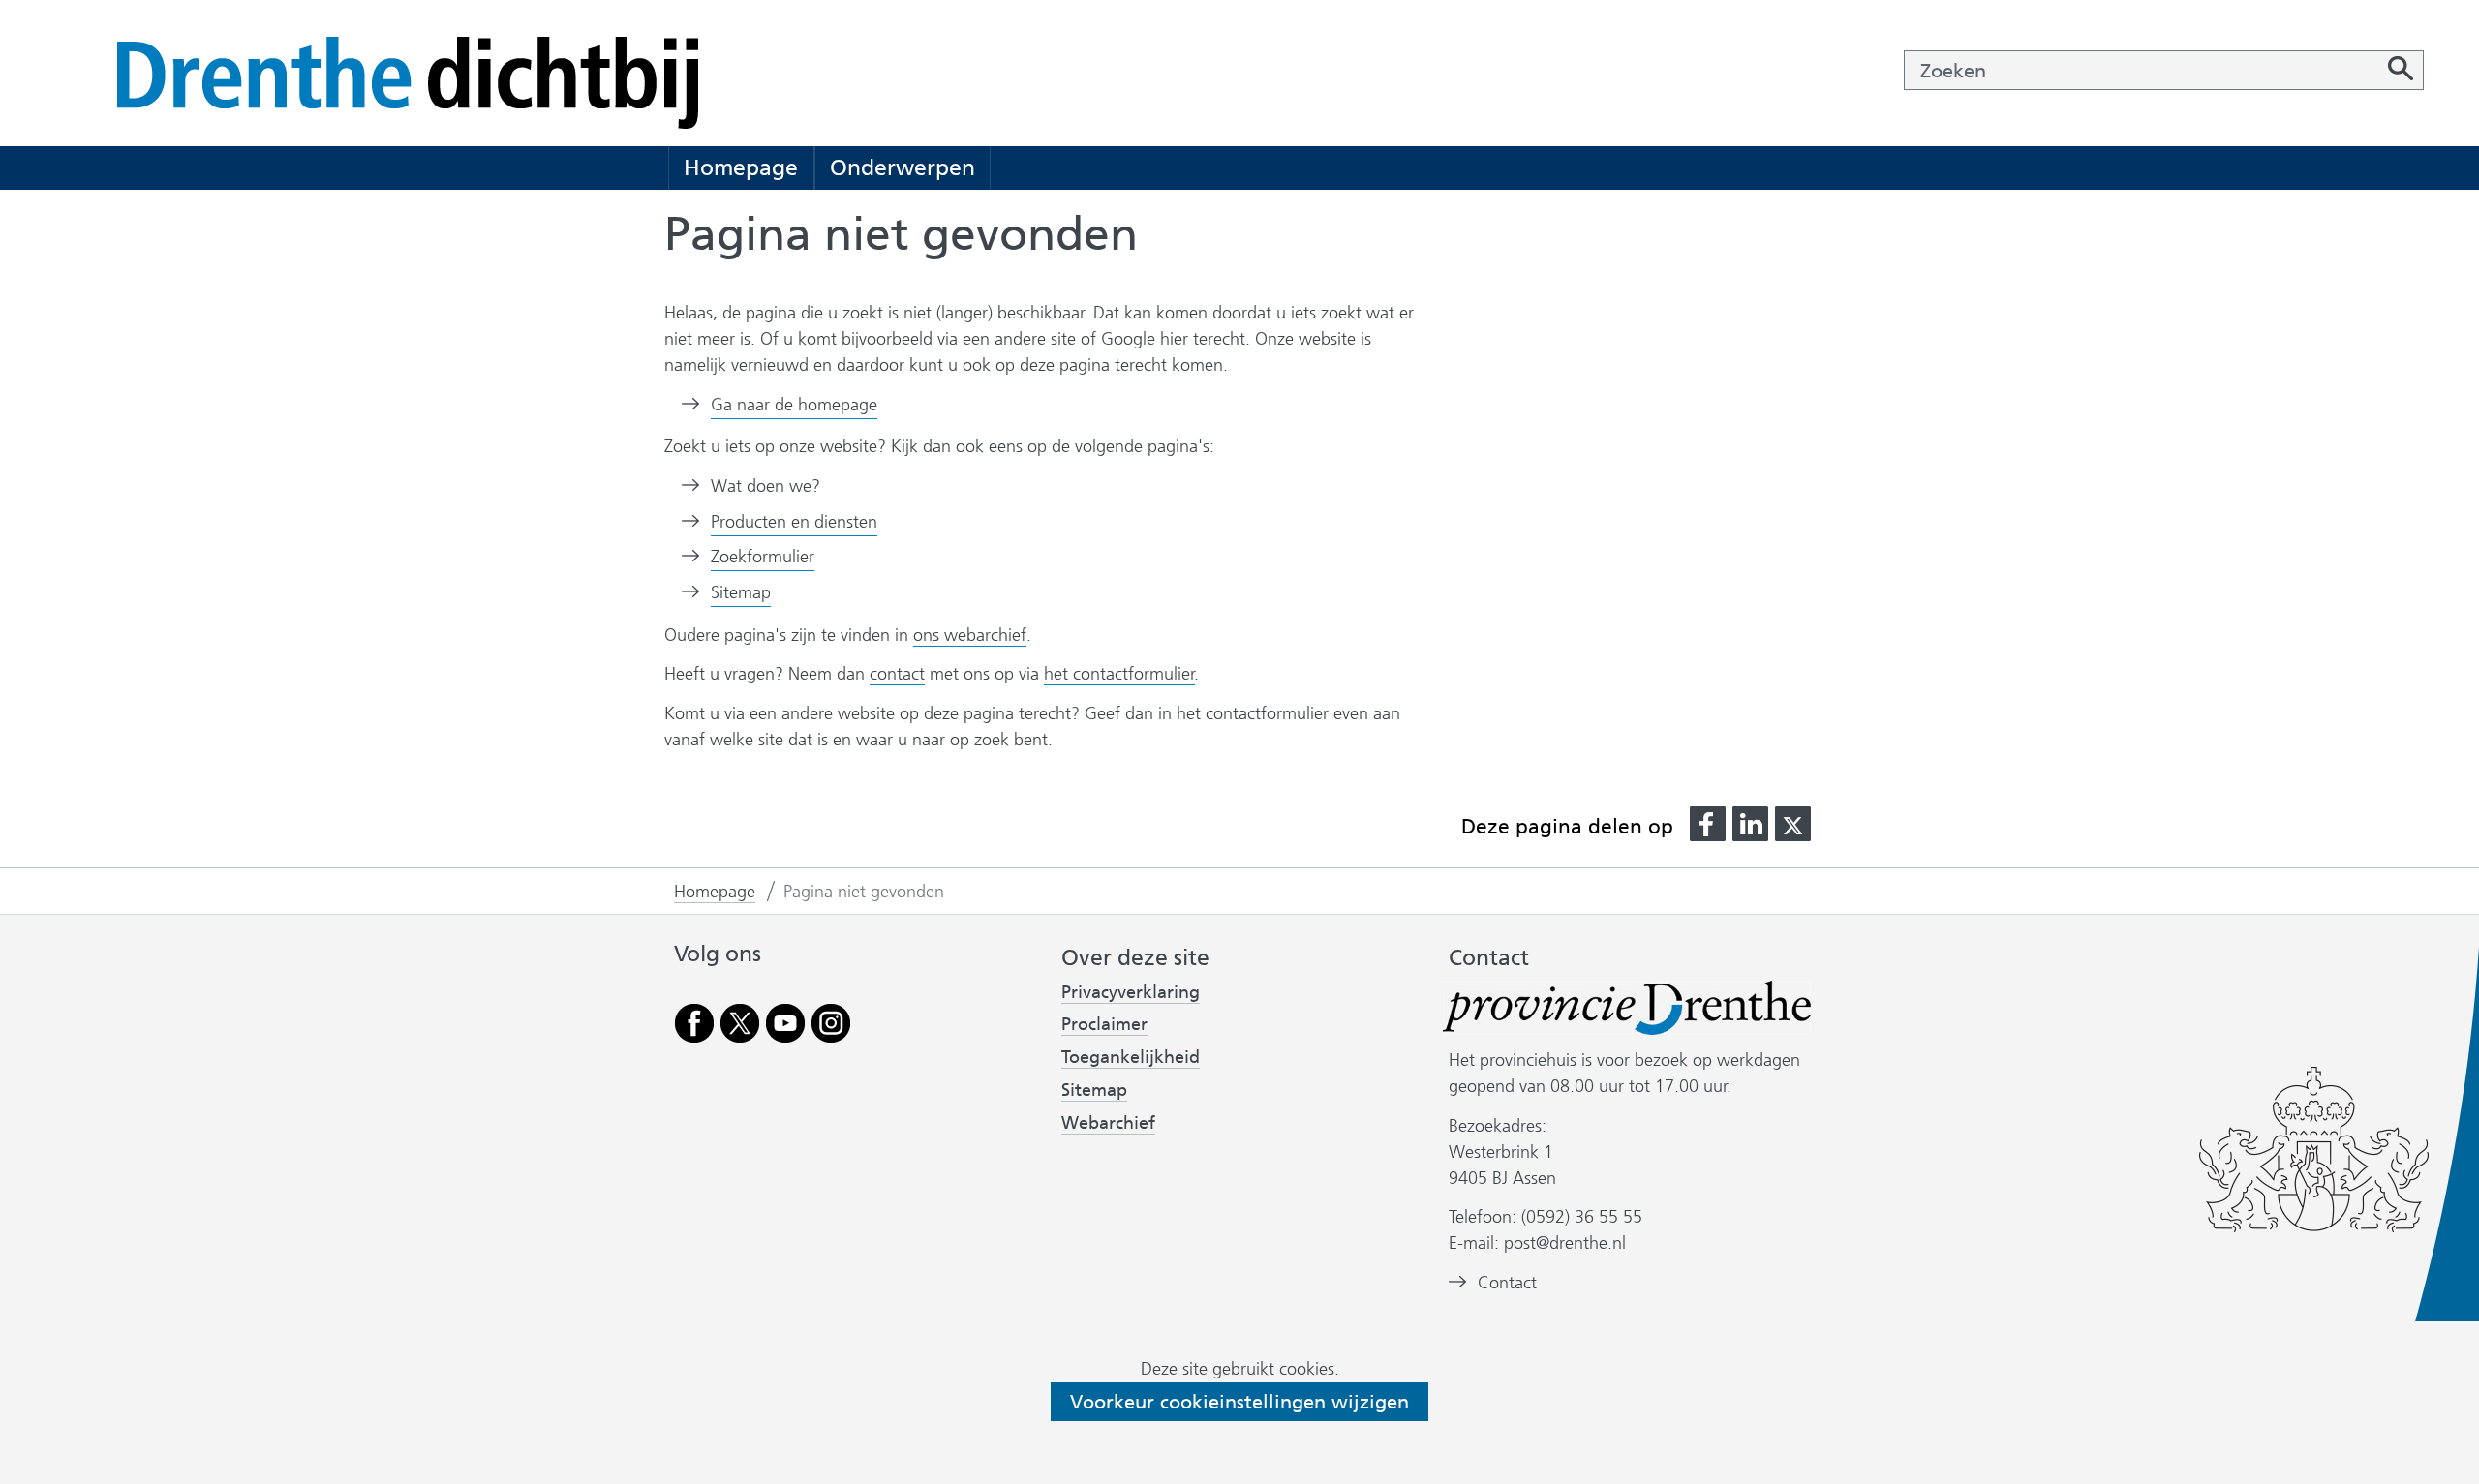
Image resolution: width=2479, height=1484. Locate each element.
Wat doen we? (765, 486)
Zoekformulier (763, 557)
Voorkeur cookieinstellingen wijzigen (1239, 1402)
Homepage (741, 167)
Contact (1507, 1283)
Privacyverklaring (1131, 993)
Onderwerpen (903, 167)
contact (897, 674)
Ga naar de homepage (794, 405)
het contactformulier (1119, 674)
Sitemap (741, 592)
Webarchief (1108, 1123)
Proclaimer (1104, 1024)
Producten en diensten (794, 522)
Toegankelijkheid (1131, 1058)
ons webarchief (970, 636)
